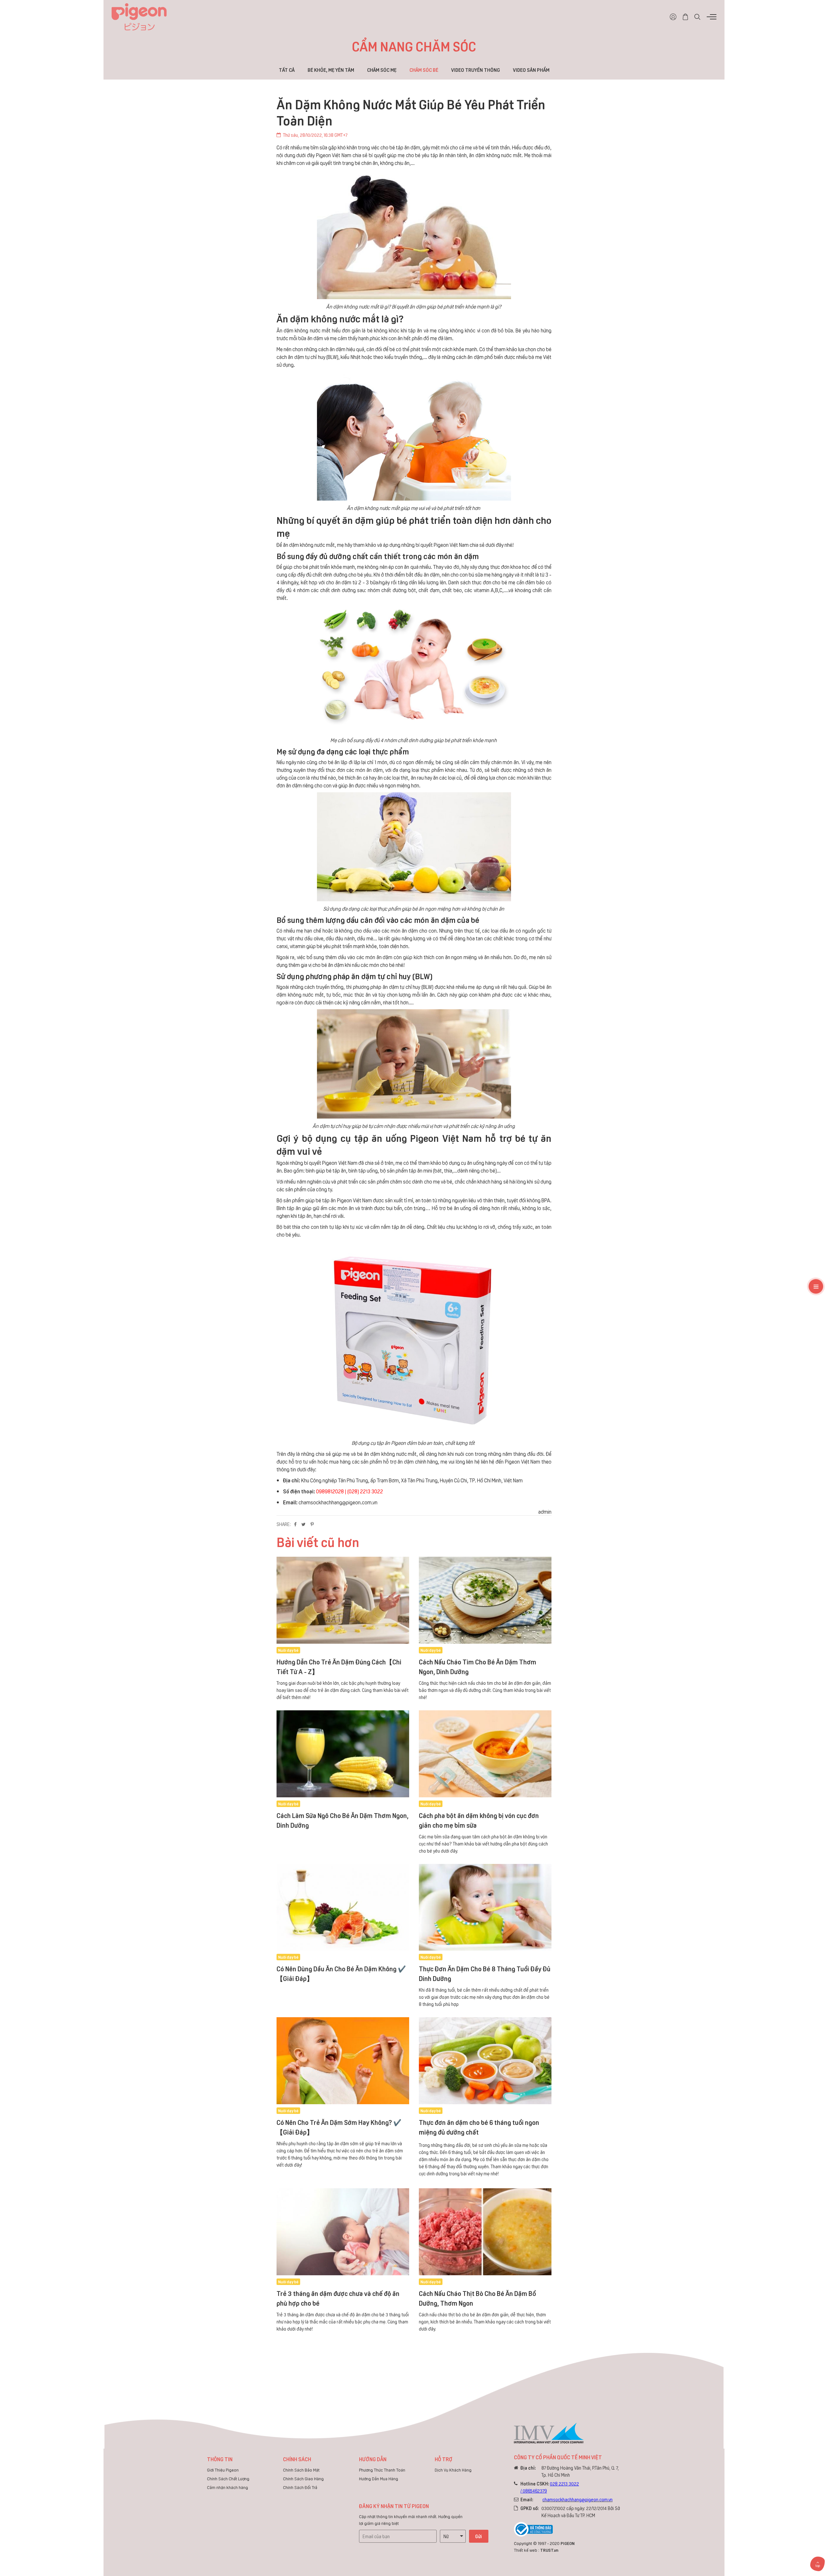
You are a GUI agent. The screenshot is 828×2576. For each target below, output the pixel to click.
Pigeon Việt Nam (523, 1461)
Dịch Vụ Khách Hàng (453, 2470)
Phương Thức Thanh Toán (382, 2470)
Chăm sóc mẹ (382, 70)
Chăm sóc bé (424, 70)
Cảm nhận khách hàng (228, 2487)
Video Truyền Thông (476, 70)
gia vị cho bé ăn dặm (322, 964)
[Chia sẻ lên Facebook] (295, 1524)
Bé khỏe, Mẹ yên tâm (331, 70)
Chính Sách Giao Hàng (303, 2479)
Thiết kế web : (527, 2550)
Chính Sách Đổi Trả (300, 2487)
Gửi (479, 2536)
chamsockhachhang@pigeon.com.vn (338, 1502)
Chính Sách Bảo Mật (301, 2470)
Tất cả (287, 70)
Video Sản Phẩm (531, 70)
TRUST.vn (549, 2550)
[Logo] (139, 16)
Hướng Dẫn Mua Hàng (379, 2479)
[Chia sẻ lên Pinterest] (312, 1524)
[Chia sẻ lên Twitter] (304, 1524)
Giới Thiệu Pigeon (223, 2470)
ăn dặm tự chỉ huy (306, 357)
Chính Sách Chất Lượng (228, 2479)
